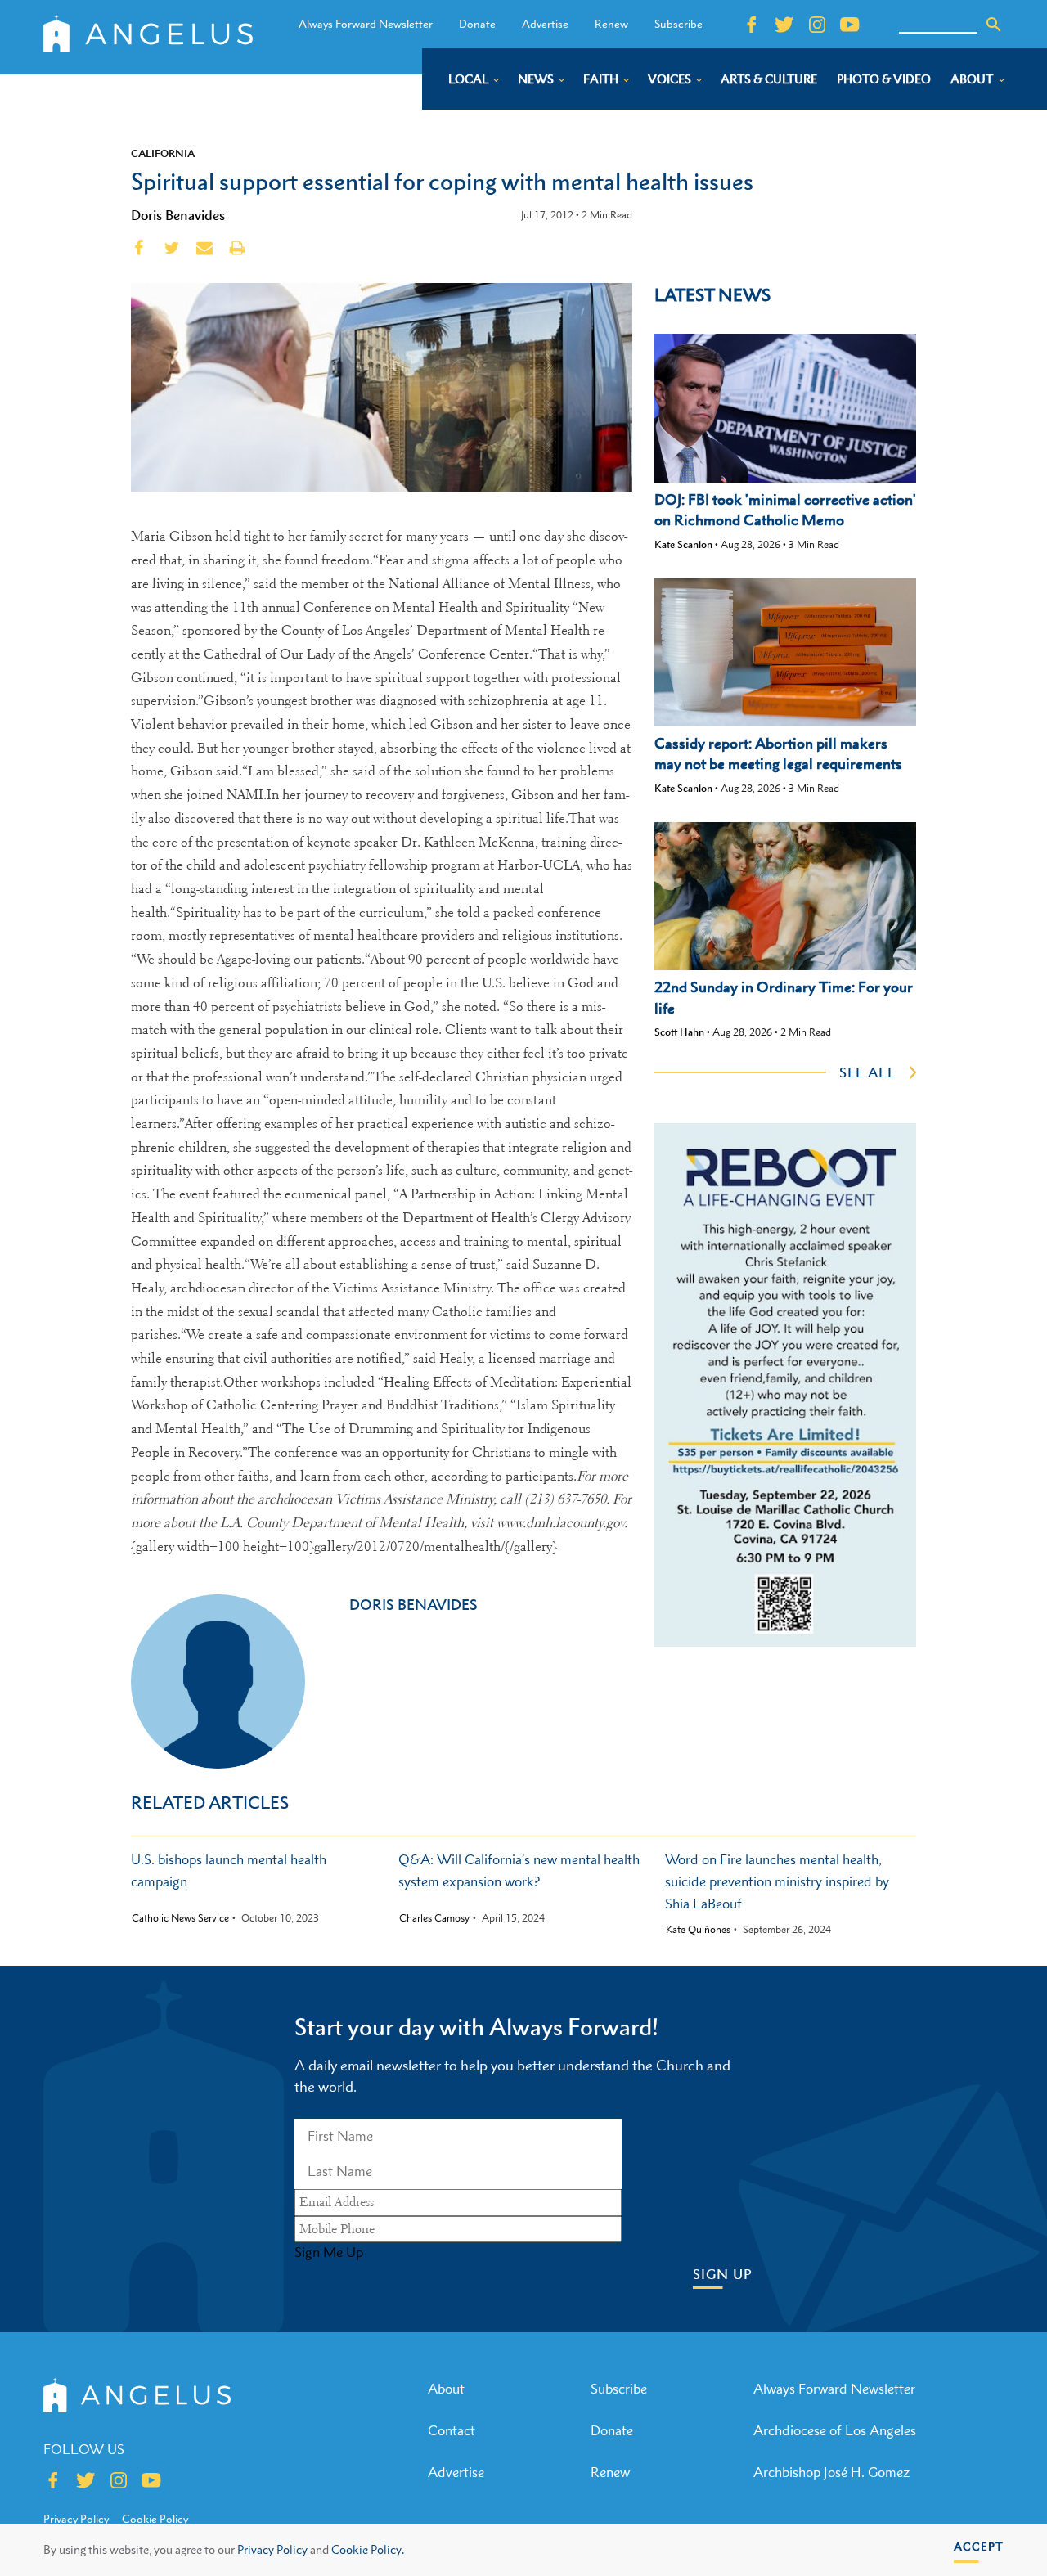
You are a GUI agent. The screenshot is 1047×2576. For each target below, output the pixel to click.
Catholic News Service (180, 1918)
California (163, 153)
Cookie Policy (155, 2519)
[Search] (994, 25)
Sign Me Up (329, 2252)
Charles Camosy (434, 1918)
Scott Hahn (679, 1032)
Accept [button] (979, 2546)
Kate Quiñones (698, 1930)
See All (868, 1072)
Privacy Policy (272, 2549)
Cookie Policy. (368, 2549)
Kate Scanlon (683, 544)
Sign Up (723, 2275)
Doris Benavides (178, 215)
